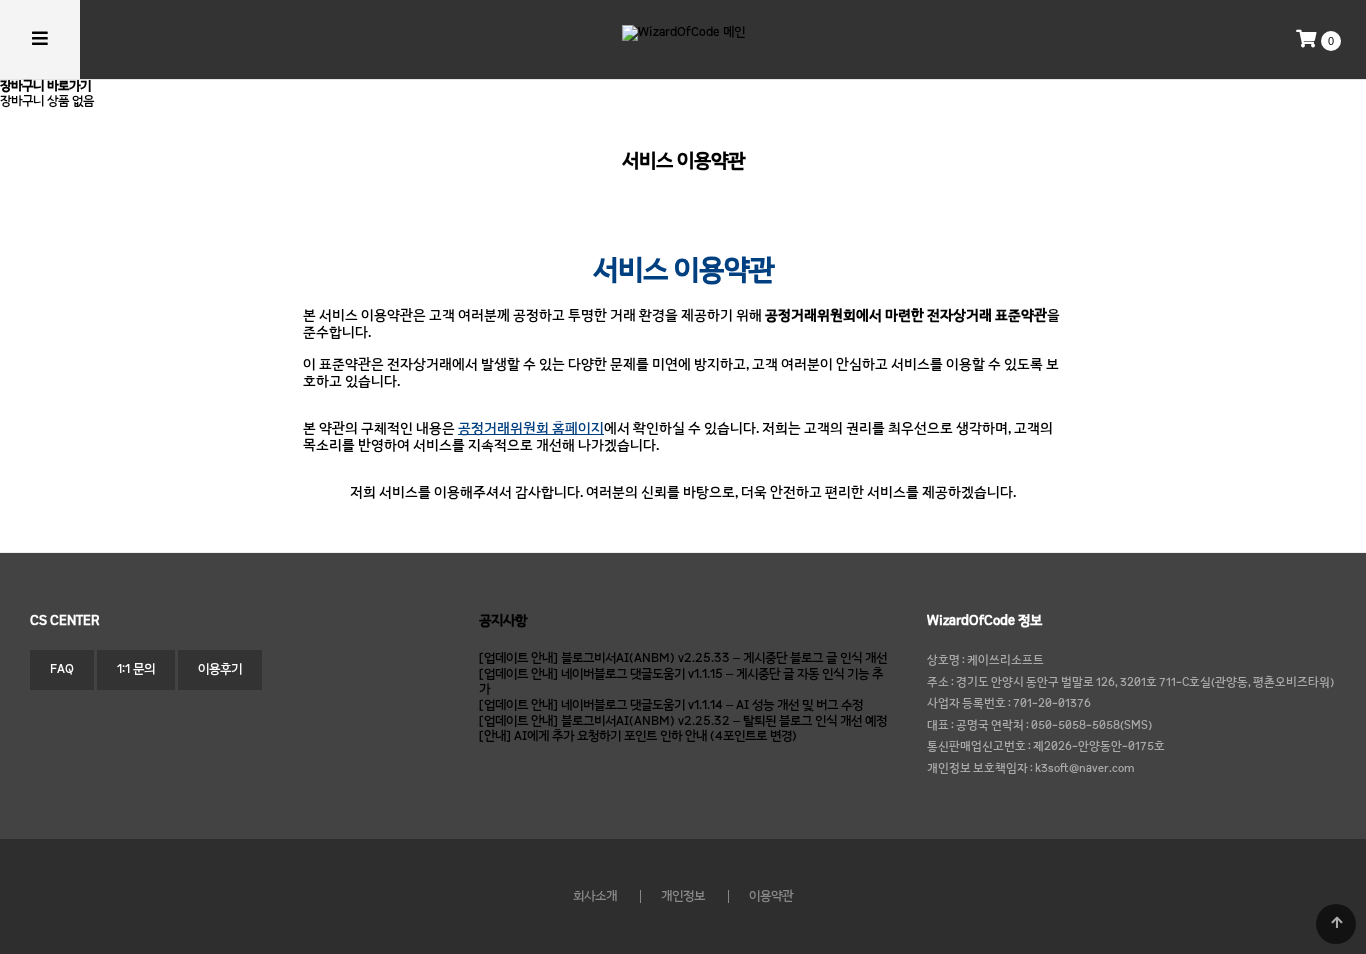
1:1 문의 (136, 669)
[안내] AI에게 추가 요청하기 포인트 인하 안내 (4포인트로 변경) (638, 736)
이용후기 (220, 669)
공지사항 (503, 621)
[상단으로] (1336, 924)
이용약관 (771, 896)
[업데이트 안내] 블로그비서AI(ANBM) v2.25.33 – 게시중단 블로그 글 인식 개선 (683, 658)
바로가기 (69, 86)
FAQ (62, 669)
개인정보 (683, 896)
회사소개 (595, 896)
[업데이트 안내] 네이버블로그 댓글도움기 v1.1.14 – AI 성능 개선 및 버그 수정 (671, 705)
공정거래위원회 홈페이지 (531, 429)
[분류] (40, 39)
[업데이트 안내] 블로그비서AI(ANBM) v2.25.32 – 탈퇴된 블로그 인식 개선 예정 (683, 721)
